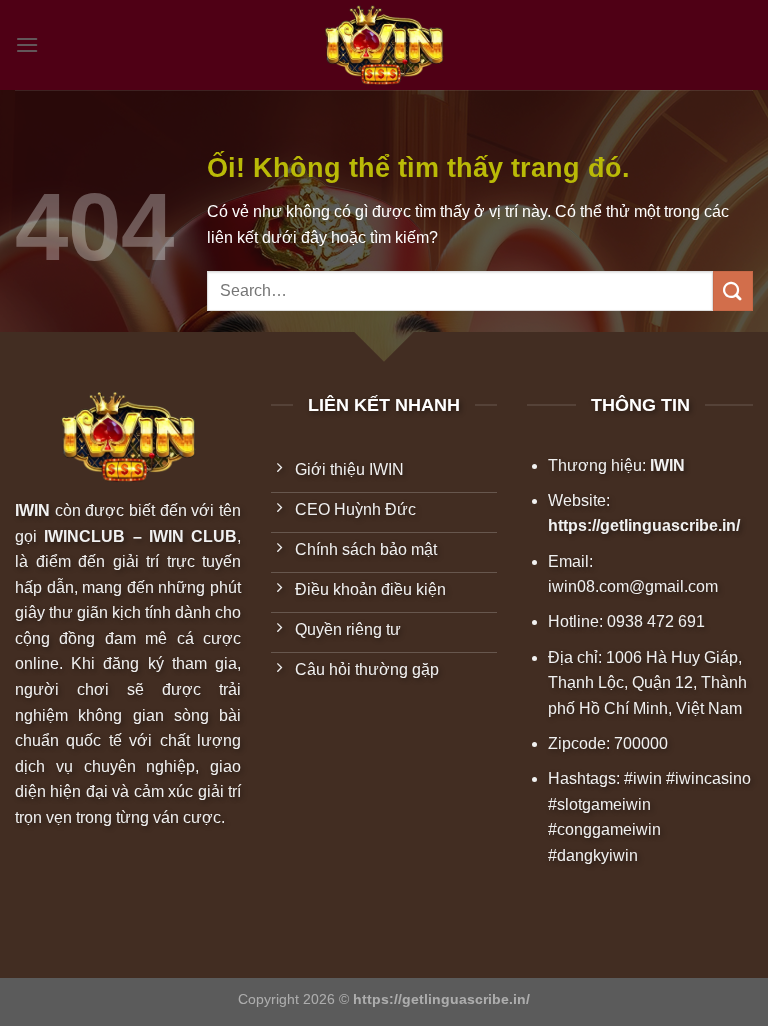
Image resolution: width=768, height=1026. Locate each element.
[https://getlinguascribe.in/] (384, 45)
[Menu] (27, 44)
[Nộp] (733, 290)
